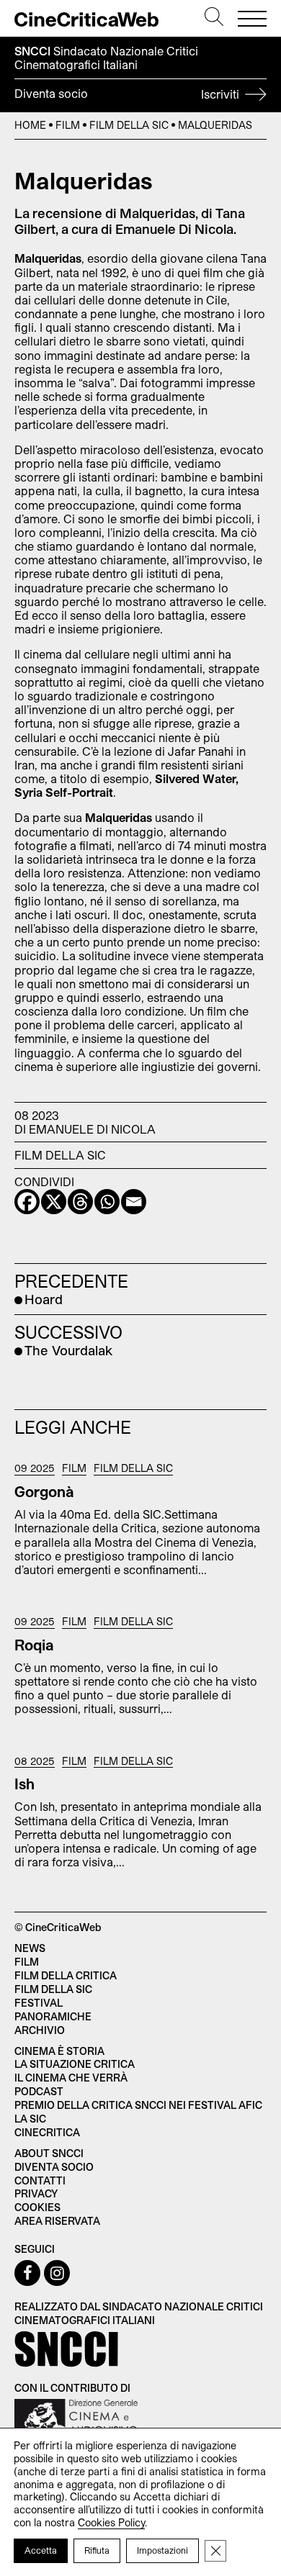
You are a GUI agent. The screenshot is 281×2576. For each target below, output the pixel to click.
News (30, 1948)
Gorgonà (44, 1491)
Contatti (40, 2180)
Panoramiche (53, 2016)
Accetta (41, 2550)
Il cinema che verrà (71, 2078)
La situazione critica (75, 2064)
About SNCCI (49, 2153)
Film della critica (66, 1975)
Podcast (39, 2091)
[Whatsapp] (107, 1202)
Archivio (40, 2030)
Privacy (36, 2193)
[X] (54, 1202)
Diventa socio (128, 94)
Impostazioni (162, 2550)
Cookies (37, 2207)
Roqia (34, 1645)
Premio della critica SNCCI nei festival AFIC (138, 2105)
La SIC (30, 2119)
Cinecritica (47, 2132)
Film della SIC (129, 125)
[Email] (134, 1202)
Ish (24, 1784)
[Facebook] (27, 1202)
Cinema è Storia (59, 2051)
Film (68, 125)
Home (30, 125)
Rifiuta (97, 2550)
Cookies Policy (111, 2522)
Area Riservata (57, 2221)
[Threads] (80, 1202)
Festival (39, 2003)
